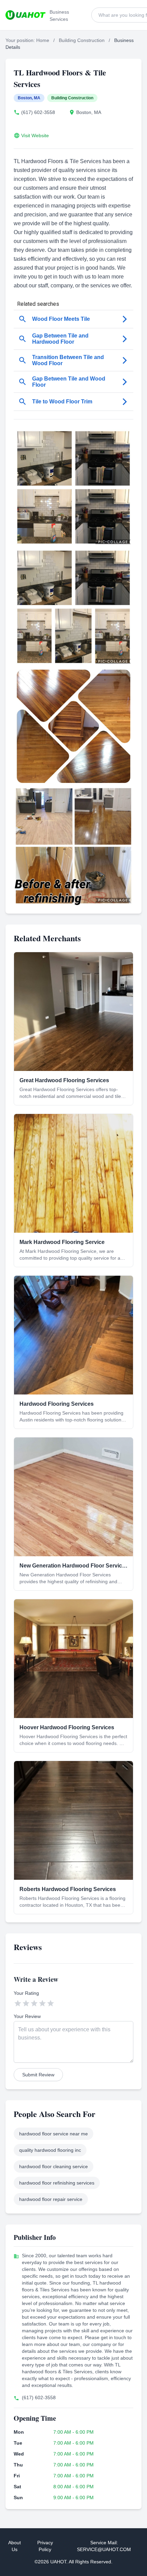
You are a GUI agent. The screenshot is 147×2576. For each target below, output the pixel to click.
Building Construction (82, 40)
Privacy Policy (45, 2546)
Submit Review (38, 2075)
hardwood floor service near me (54, 2134)
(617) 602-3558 (38, 112)
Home (43, 40)
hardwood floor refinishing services (57, 2183)
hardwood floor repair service (51, 2199)
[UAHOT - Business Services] (25, 15)
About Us (15, 2546)
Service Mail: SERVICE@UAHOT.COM (104, 2546)
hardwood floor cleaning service (54, 2166)
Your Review (27, 2016)
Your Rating (26, 1993)
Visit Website (35, 135)
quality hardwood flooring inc (50, 2150)
